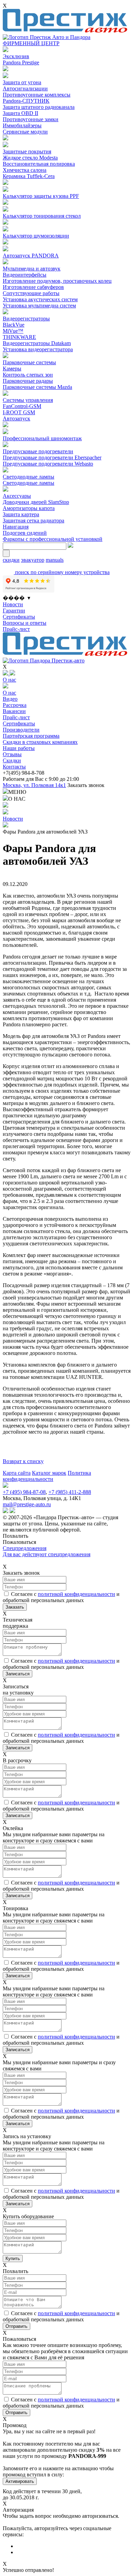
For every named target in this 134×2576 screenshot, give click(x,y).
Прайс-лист (16, 629)
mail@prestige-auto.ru (27, 1504)
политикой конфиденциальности (76, 1594)
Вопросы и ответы (25, 623)
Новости (13, 604)
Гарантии (14, 611)
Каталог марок (49, 1473)
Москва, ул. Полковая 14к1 (34, 785)
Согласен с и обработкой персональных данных (61, 1597)
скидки (11, 560)
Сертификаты (19, 617)
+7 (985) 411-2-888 (70, 1492)
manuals (55, 560)
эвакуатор (33, 560)
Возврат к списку (23, 1461)
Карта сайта (17, 1473)
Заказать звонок (86, 785)
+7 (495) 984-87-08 (24, 1492)
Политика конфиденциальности (47, 1476)
